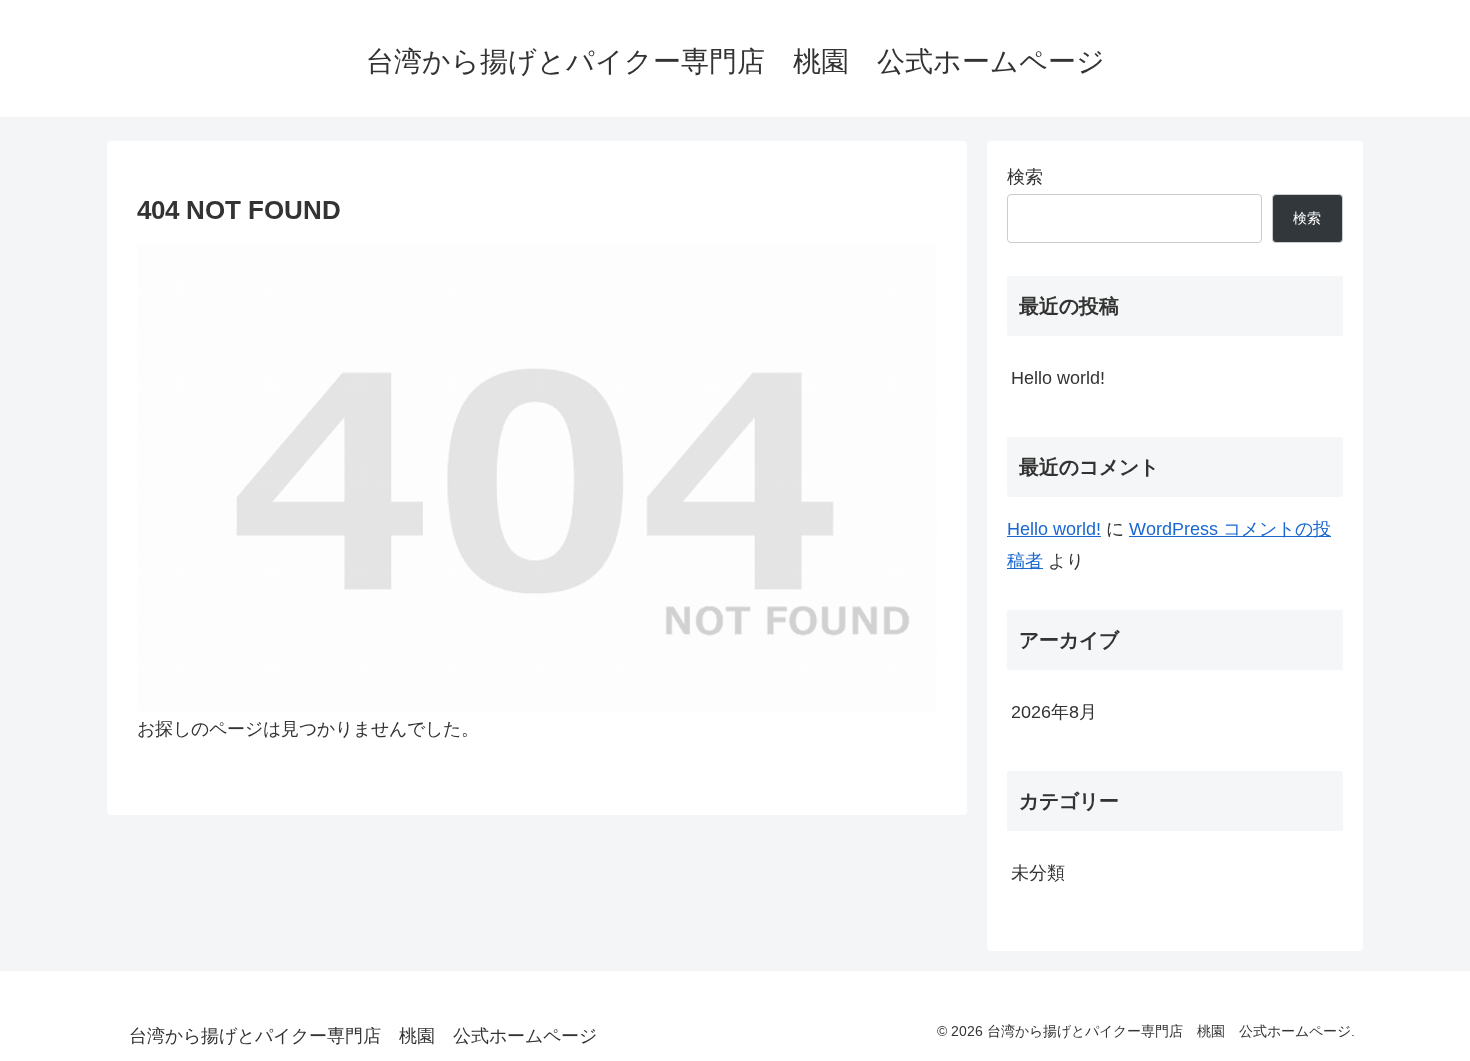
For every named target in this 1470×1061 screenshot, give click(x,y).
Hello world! (1058, 378)
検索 (1025, 177)
